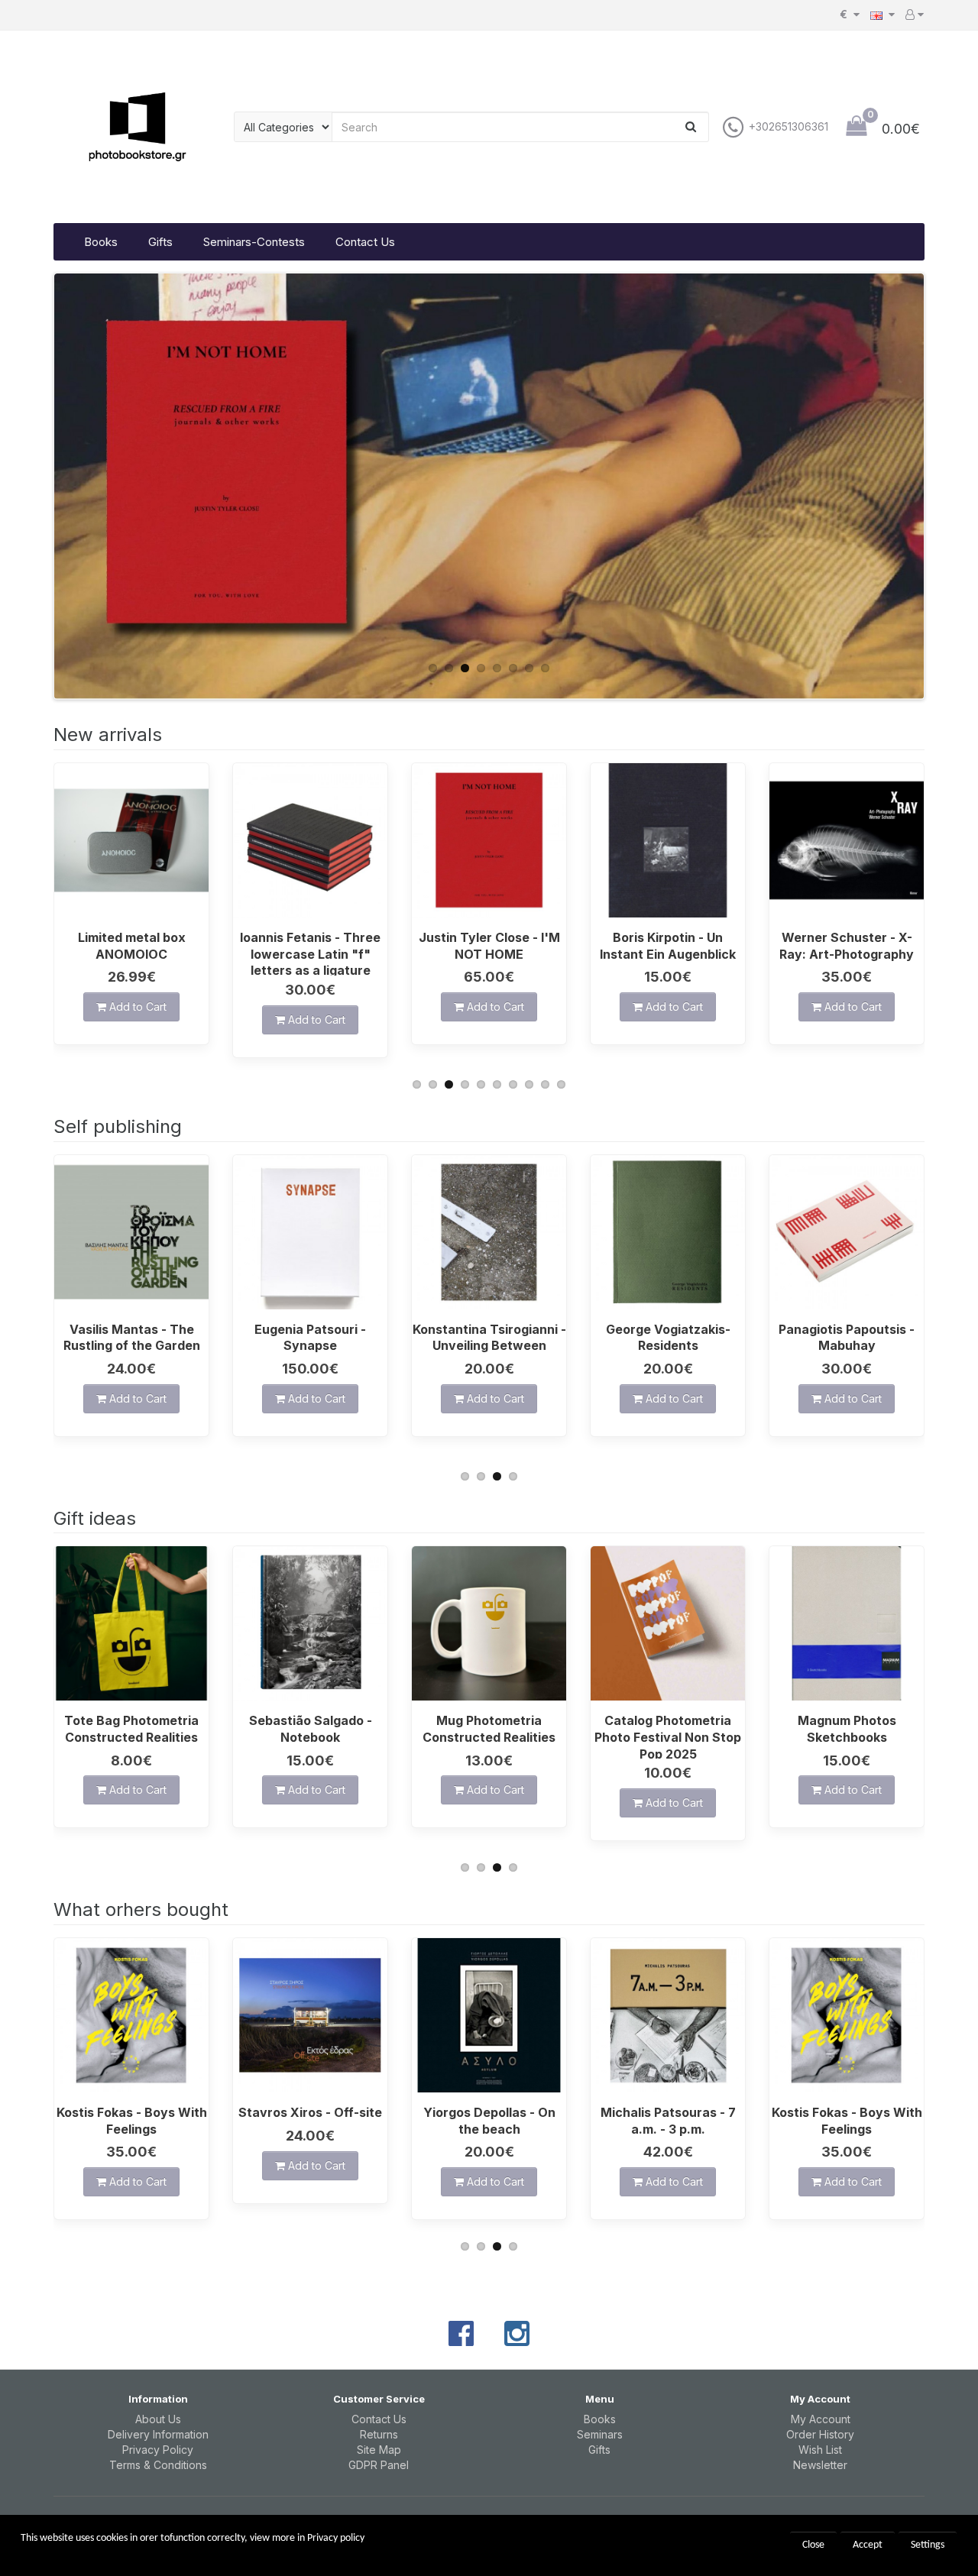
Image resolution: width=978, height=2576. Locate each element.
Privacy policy (336, 2538)
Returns (379, 2434)
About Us (158, 2419)
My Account (821, 2419)
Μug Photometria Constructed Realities (310, 1729)
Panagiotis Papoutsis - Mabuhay (668, 1338)
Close (813, 2545)
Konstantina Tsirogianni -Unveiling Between (311, 1338)
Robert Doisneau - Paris (847, 937)
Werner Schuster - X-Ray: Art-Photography (668, 946)
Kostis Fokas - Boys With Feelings (668, 2121)
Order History (820, 2434)
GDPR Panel (379, 2465)
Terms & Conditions (158, 2465)
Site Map (379, 2450)
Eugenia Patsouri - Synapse (131, 1338)
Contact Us (365, 242)
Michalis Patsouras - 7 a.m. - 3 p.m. (489, 2121)
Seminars (600, 2434)
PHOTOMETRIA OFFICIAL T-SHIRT (847, 1729)
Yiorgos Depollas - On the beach (311, 2121)
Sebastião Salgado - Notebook (132, 1729)
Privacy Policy (158, 2450)
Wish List (820, 2450)
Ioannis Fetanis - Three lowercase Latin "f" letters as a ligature (131, 953)
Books (101, 242)
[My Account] (915, 15)
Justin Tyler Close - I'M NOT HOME (311, 946)
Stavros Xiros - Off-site (131, 2112)
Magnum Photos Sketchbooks (668, 1729)
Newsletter (820, 2465)
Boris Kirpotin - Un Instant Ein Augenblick (489, 946)
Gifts (160, 242)
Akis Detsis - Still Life (847, 1329)
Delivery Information (158, 2434)
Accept (868, 2545)
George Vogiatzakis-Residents (489, 1338)
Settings (928, 2545)
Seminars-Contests (254, 242)
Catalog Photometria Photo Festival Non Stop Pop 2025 (489, 1736)
